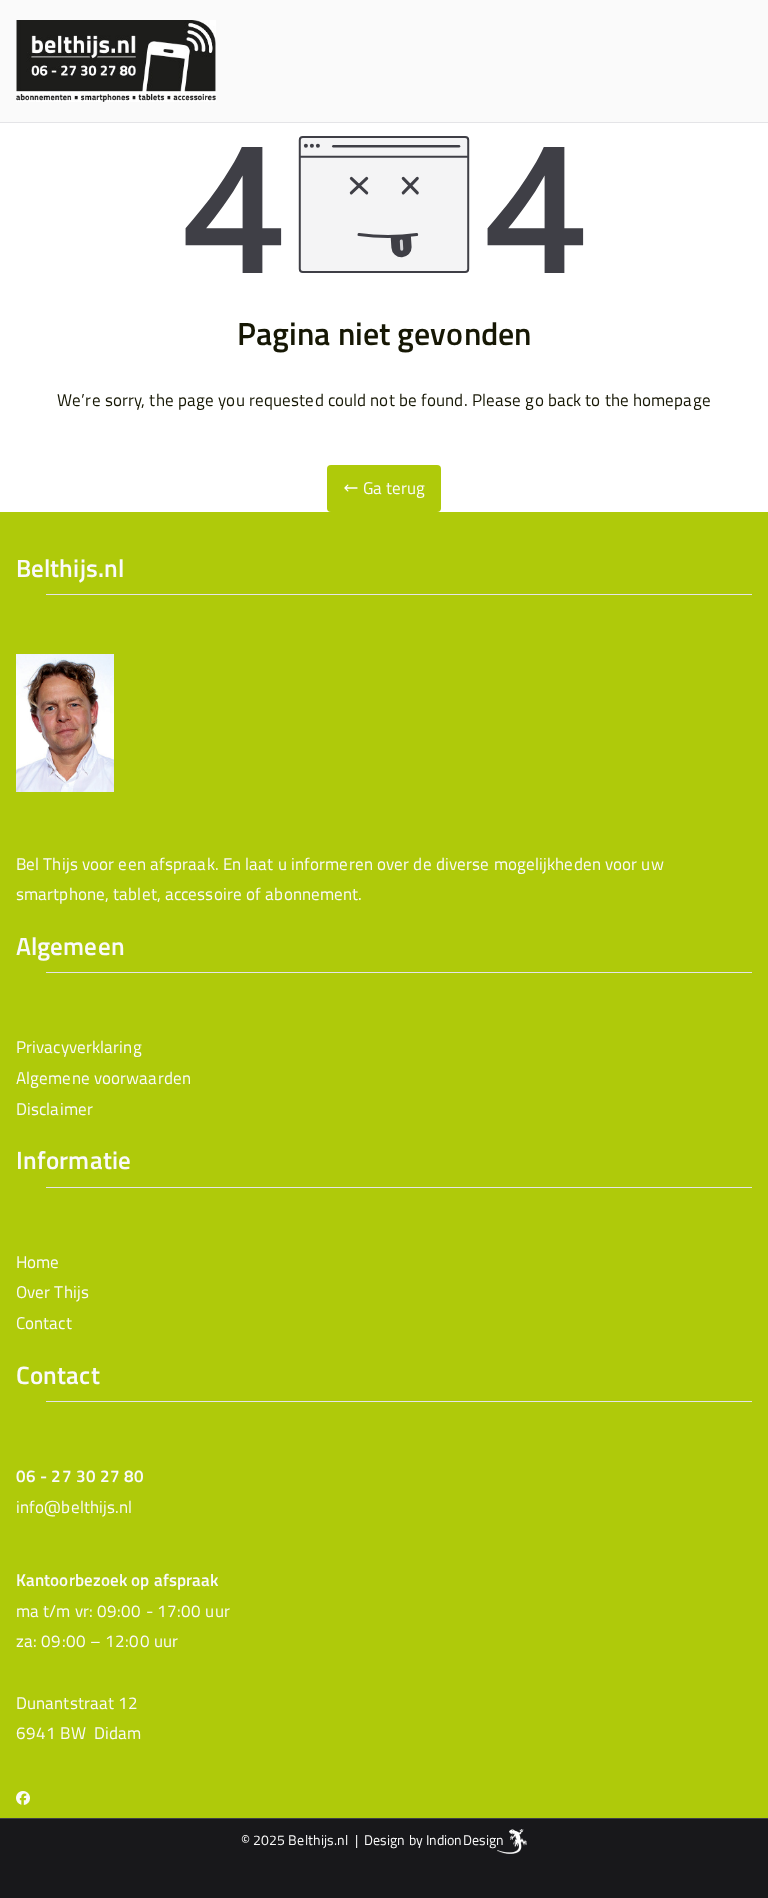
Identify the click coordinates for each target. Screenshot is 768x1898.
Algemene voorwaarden (103, 1078)
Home (37, 1262)
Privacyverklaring (79, 1047)
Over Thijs (52, 1292)
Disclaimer (54, 1109)
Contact (44, 1323)
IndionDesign (465, 1839)
